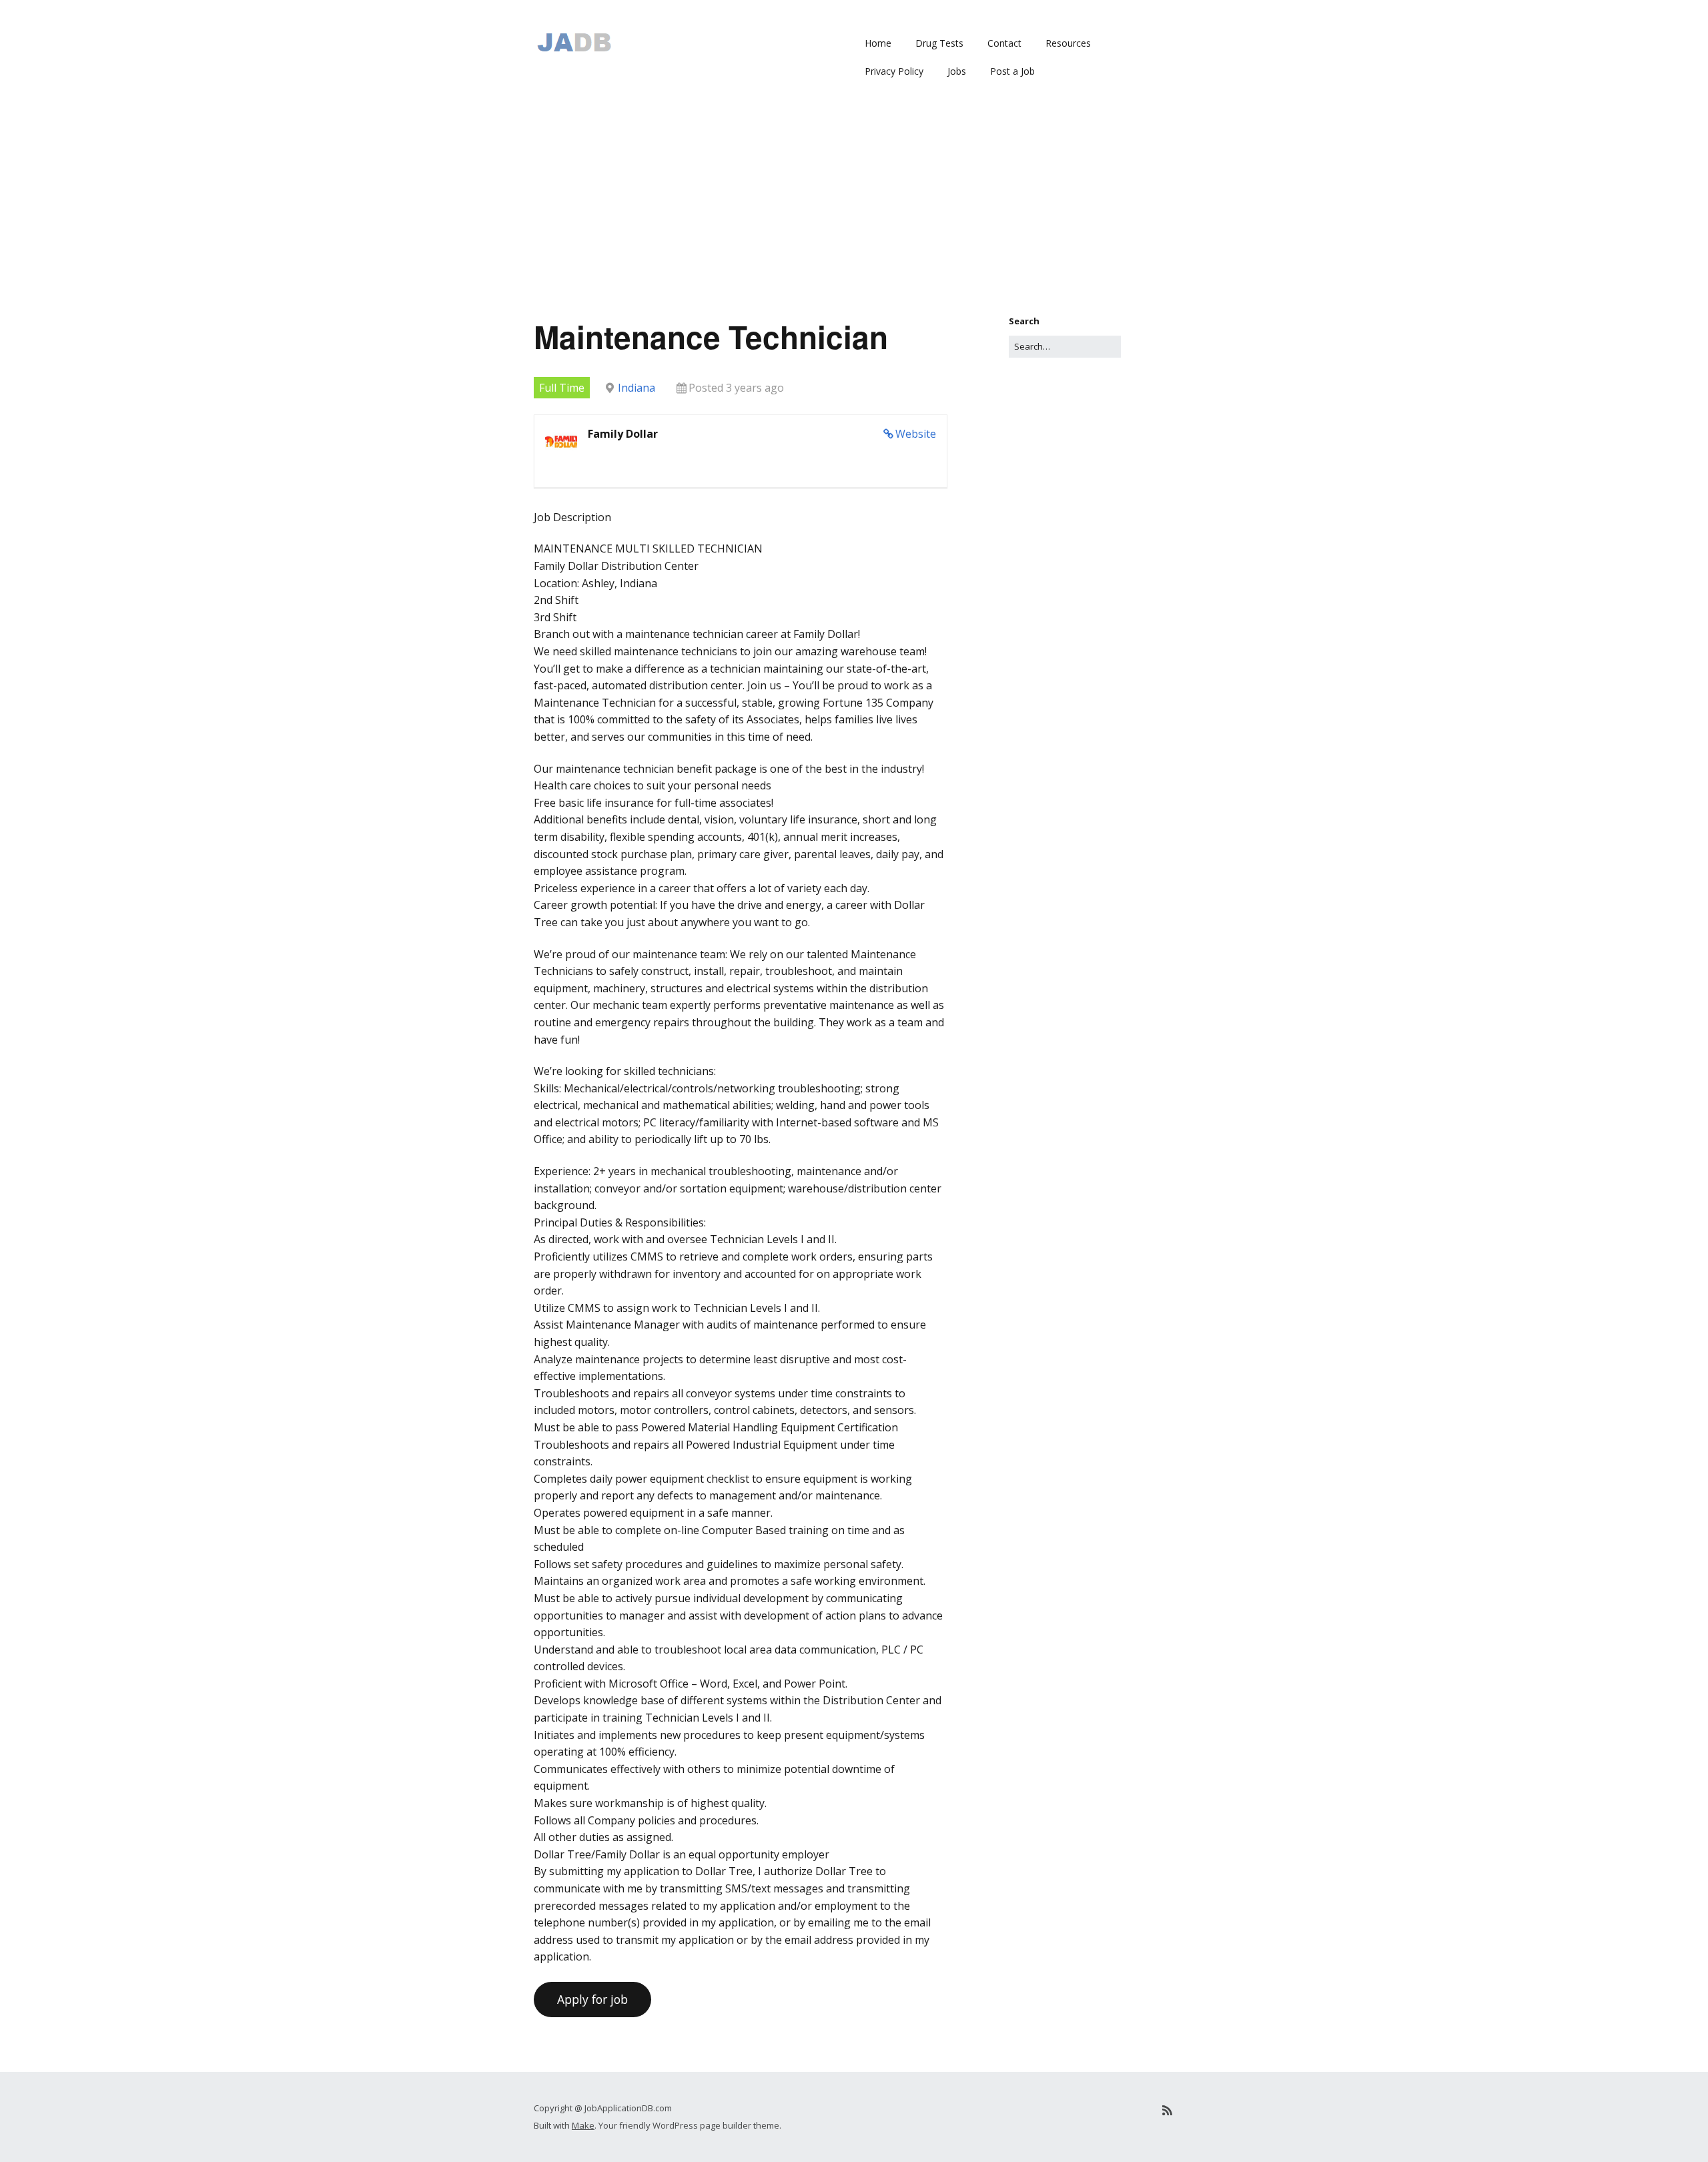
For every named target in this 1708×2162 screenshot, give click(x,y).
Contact (1004, 43)
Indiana (636, 388)
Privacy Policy (894, 71)
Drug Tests (939, 43)
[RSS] (1167, 2110)
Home (878, 43)
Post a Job (1012, 71)
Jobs (957, 71)
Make (583, 2125)
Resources (1068, 43)
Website (916, 434)
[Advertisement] (854, 214)
